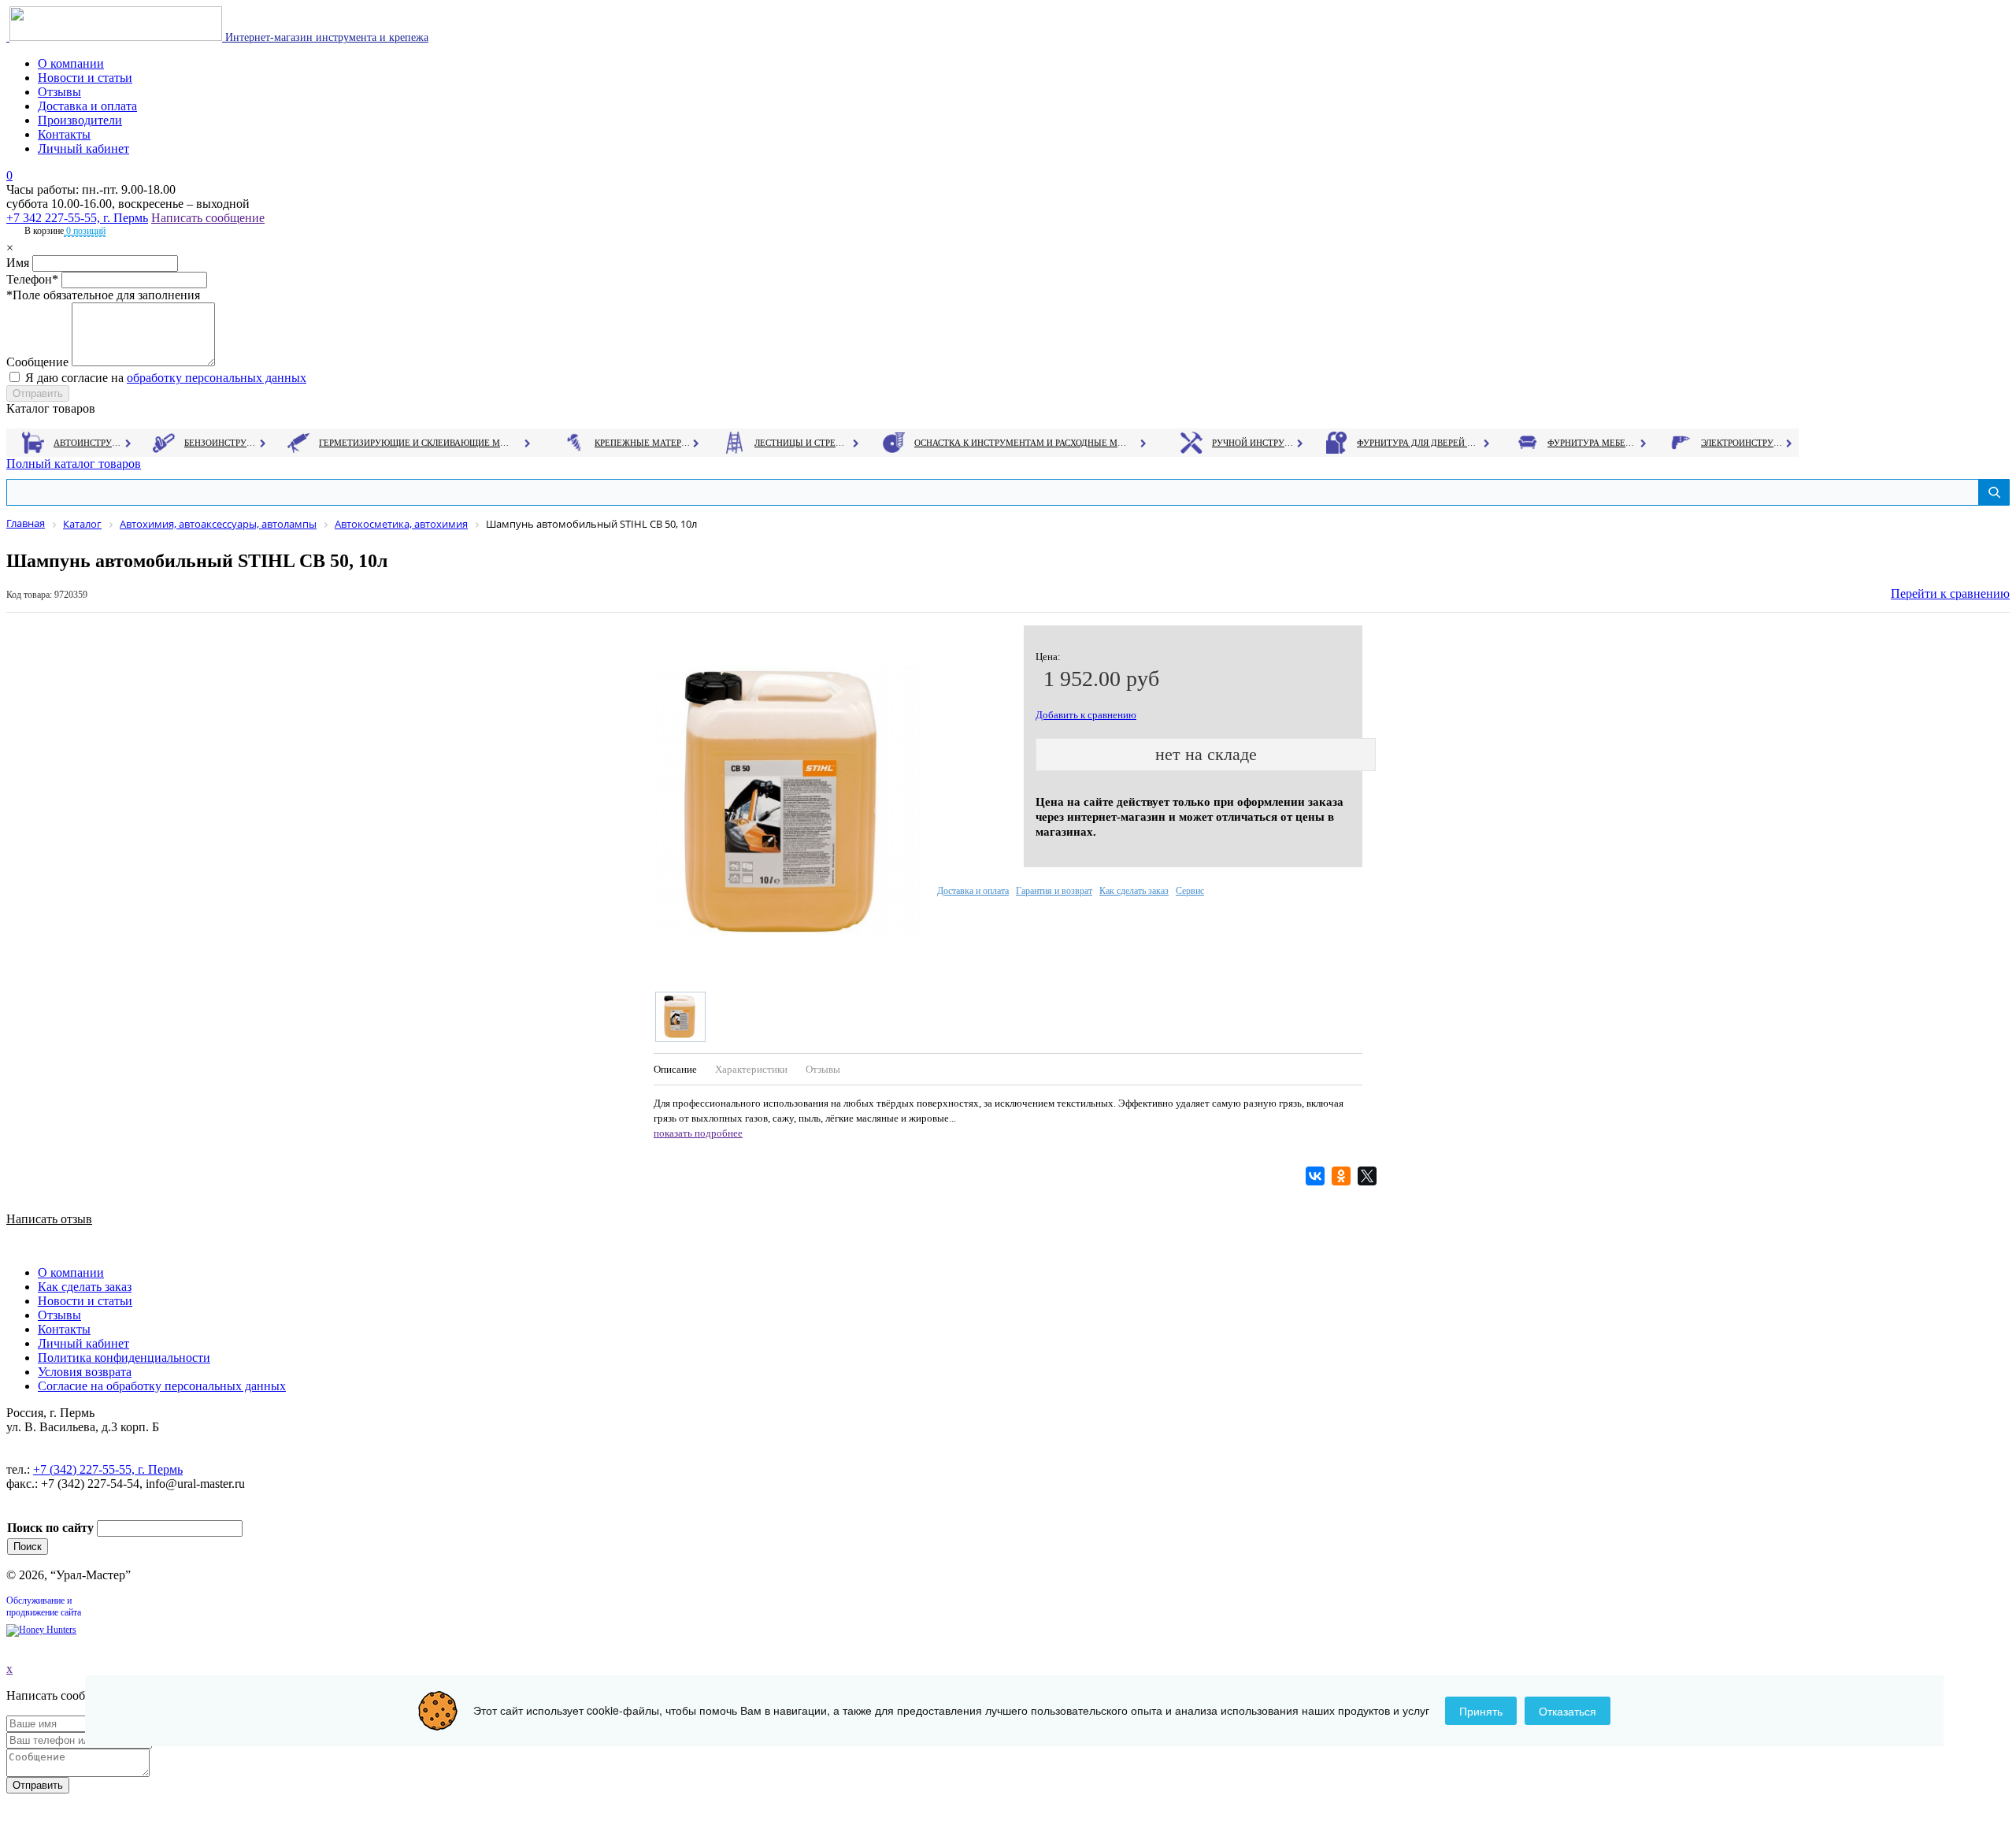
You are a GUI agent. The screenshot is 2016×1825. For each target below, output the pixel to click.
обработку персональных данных (217, 378)
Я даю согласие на (166, 378)
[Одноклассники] (1343, 1176)
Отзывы (59, 92)
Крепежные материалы (643, 443)
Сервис (1190, 891)
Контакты (64, 134)
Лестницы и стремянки (802, 443)
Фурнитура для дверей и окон (1418, 443)
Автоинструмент (89, 443)
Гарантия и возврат (1054, 891)
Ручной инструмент (1253, 443)
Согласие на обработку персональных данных (162, 1386)
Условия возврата (85, 1372)
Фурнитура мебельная (1593, 443)
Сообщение (37, 362)
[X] (1369, 1176)
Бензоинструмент (221, 443)
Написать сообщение (208, 218)
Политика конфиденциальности (124, 1358)
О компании (71, 63)
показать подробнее (698, 1133)
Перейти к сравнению (1950, 593)
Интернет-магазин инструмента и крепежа (325, 37)
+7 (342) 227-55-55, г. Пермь (108, 1469)
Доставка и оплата (87, 106)
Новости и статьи (85, 78)
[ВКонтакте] (1317, 1176)
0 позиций (85, 231)
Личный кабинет (83, 148)
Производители (80, 120)
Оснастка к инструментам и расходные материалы (1021, 443)
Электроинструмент (1742, 443)
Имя (18, 263)
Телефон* (32, 279)
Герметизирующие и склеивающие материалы (416, 443)
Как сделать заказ (1134, 891)
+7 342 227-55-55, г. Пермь (77, 218)
